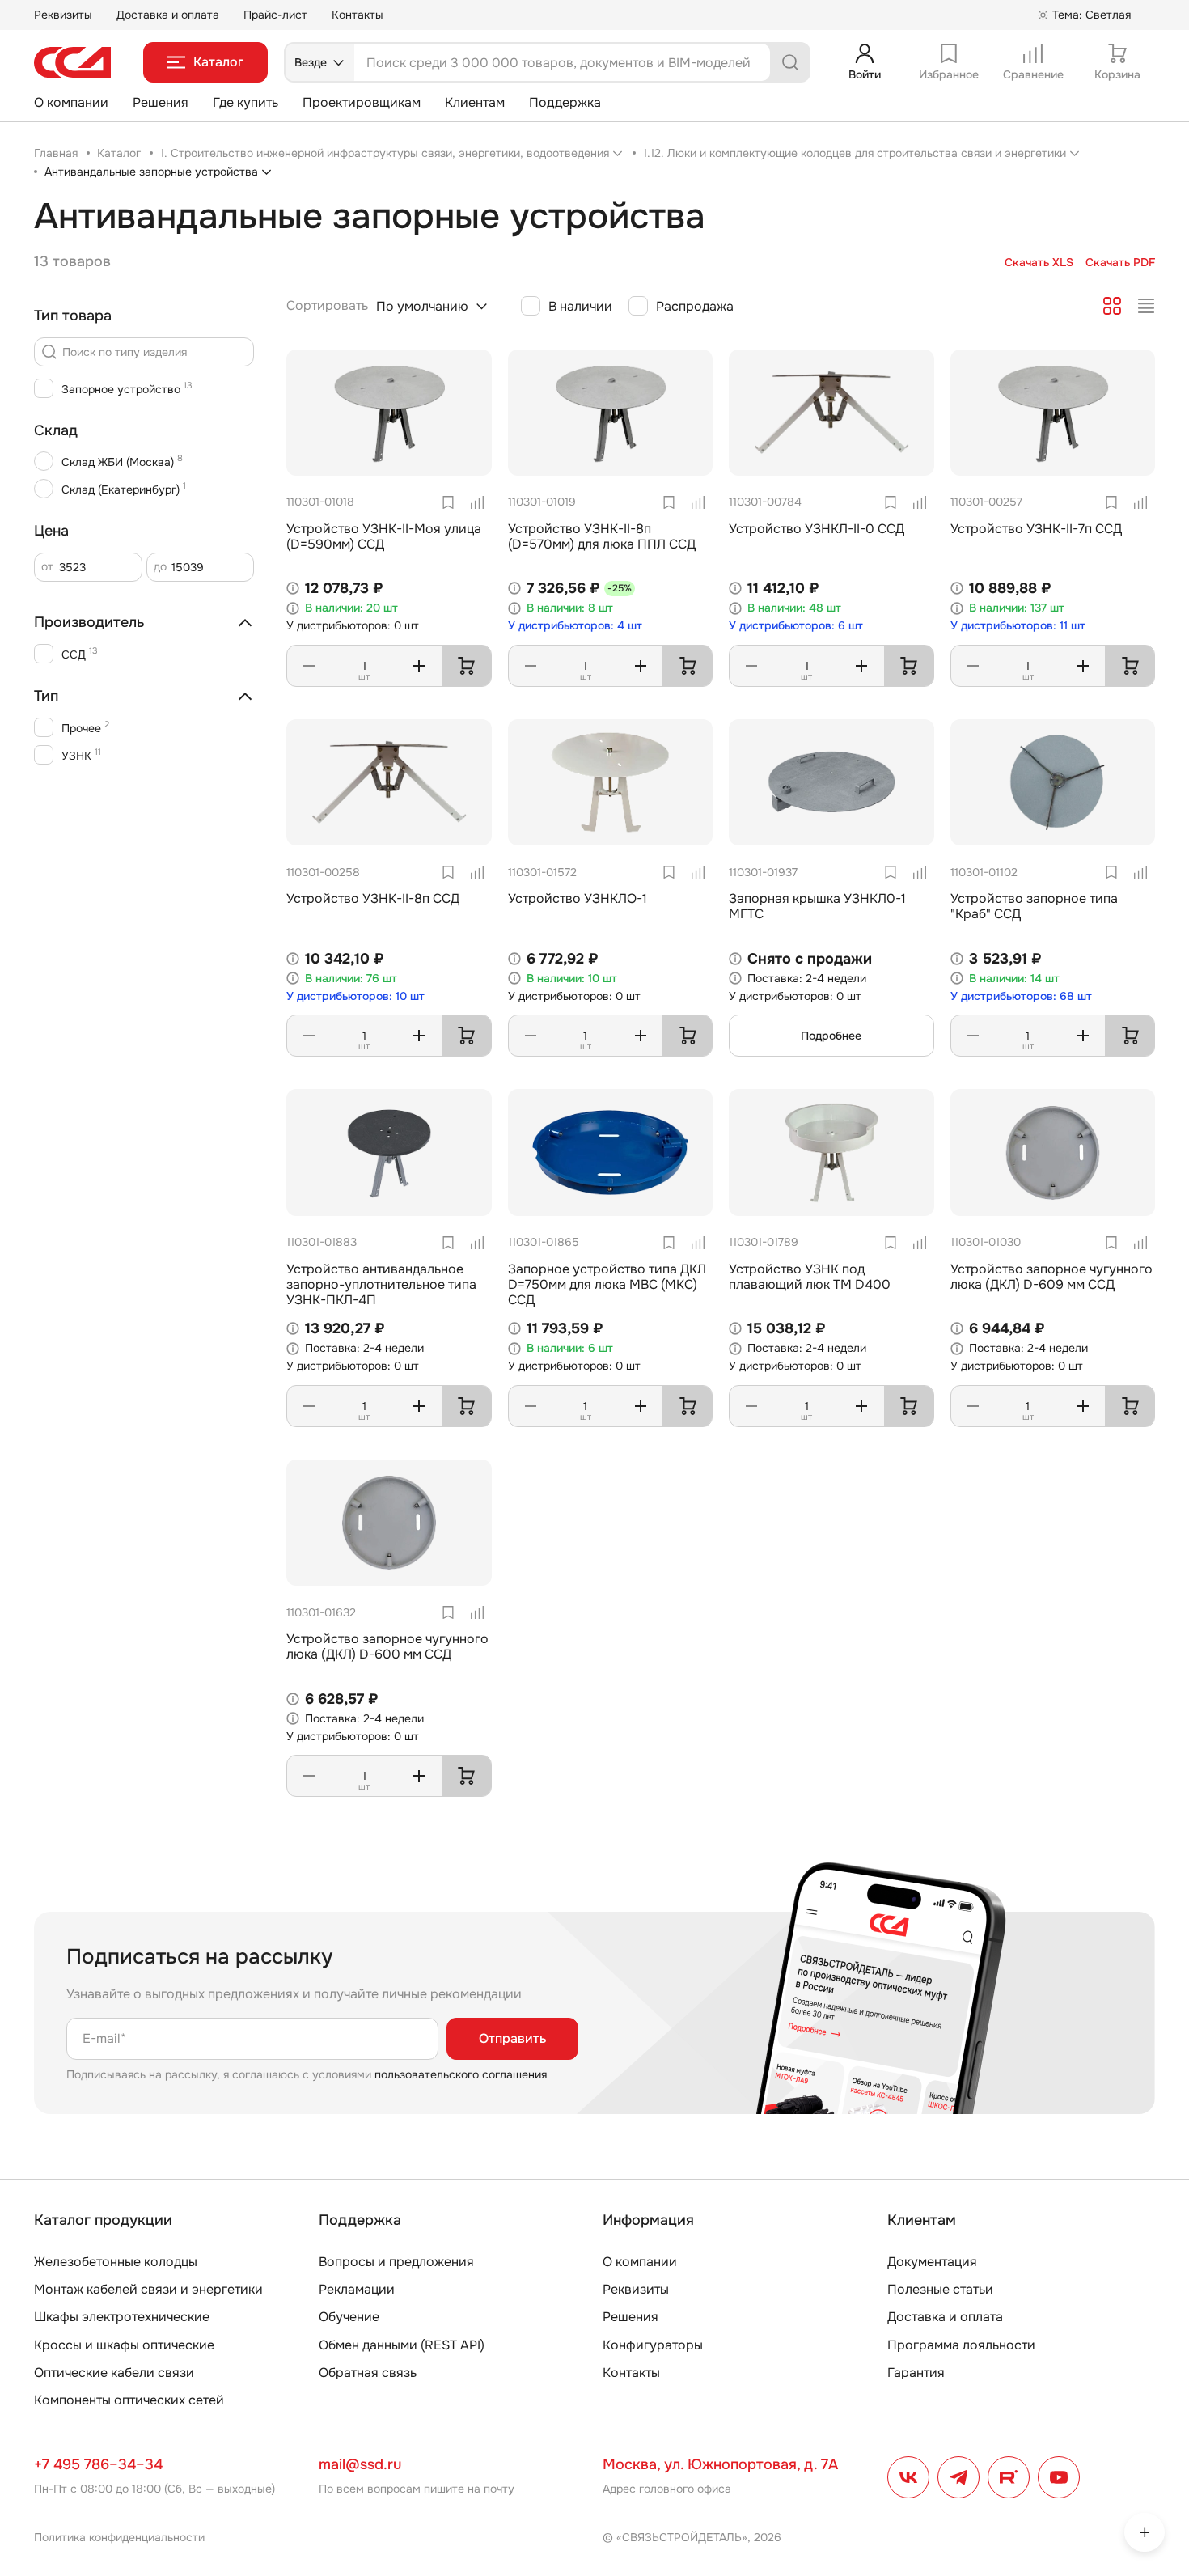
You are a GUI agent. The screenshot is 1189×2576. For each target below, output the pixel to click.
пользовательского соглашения (461, 2074)
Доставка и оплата (168, 15)
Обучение (349, 2317)
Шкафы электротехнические (122, 2317)
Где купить (245, 102)
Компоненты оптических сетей (129, 2400)
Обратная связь (368, 2373)
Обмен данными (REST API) (402, 2345)
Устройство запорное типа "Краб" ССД (1034, 906)
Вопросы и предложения (396, 2262)
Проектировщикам (362, 102)
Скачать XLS (1039, 263)
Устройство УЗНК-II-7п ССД (1036, 529)
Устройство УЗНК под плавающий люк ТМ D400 (810, 1277)
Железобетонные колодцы (116, 2262)
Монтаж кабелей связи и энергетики (148, 2289)
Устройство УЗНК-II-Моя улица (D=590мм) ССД (384, 536)
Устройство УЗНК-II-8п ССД (373, 898)
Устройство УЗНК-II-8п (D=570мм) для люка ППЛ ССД (602, 536)
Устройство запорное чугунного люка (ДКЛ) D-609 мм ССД (1051, 1277)
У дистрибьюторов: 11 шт (1018, 626)
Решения (161, 102)
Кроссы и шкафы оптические (124, 2345)
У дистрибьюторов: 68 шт (1021, 996)
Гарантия (916, 2373)
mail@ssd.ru (360, 2464)
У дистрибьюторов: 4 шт (575, 626)
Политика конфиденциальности (119, 2537)
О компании (71, 102)
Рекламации (357, 2289)
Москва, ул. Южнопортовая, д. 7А (720, 2464)
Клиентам (475, 102)
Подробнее (831, 1036)
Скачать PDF (1120, 263)
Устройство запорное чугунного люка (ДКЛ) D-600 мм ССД (387, 1646)
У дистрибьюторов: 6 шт (796, 626)
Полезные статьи (940, 2289)
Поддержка (565, 102)
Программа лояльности (961, 2345)
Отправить (512, 2038)
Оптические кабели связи (114, 2373)
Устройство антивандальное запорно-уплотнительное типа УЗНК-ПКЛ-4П (381, 1284)
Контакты (358, 15)
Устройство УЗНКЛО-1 (578, 898)
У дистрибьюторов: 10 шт (355, 996)
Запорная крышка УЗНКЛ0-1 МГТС (817, 906)
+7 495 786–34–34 (98, 2464)
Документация (932, 2262)
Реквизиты (63, 15)
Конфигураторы (653, 2345)
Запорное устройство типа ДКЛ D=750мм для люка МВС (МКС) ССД (607, 1284)
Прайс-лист (275, 15)
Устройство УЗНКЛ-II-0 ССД (817, 529)
